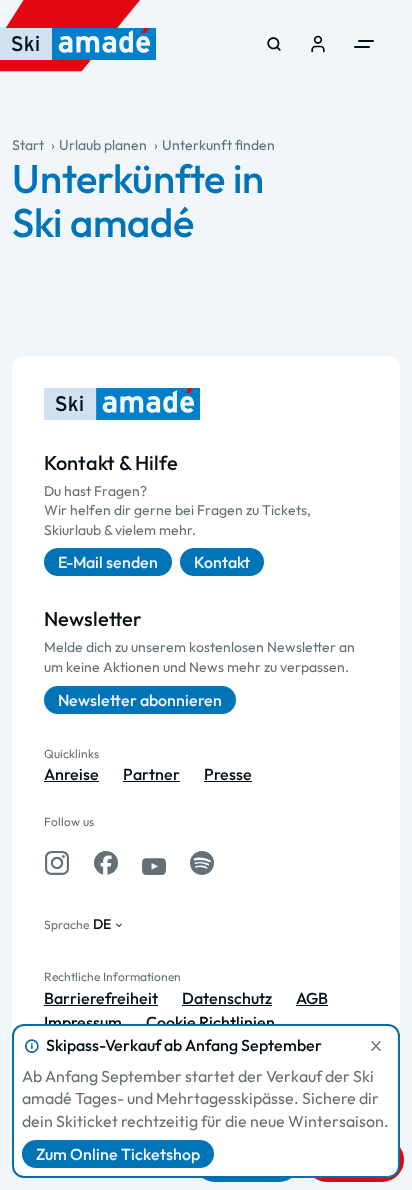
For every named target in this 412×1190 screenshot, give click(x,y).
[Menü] (364, 44)
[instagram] (57, 863)
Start (28, 145)
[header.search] (274, 44)
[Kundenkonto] (318, 44)
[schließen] (376, 1046)
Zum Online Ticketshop (118, 1154)
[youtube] (154, 863)
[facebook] (106, 863)
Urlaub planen (103, 145)
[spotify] (202, 863)
